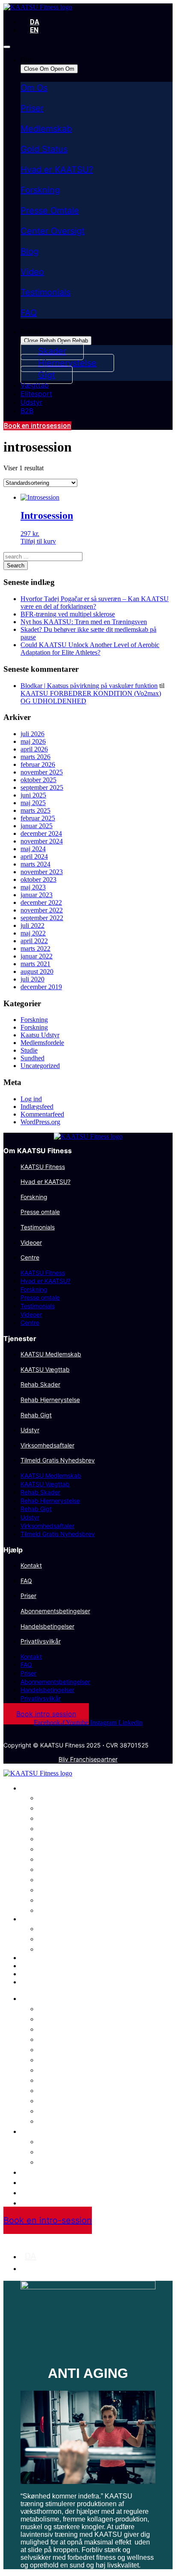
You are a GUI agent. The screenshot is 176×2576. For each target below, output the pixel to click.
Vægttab (35, 1958)
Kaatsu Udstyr (40, 1035)
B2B (27, 1982)
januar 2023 (37, 895)
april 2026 (34, 749)
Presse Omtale (50, 210)
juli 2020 (32, 979)
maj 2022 (33, 933)
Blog (29, 251)
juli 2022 (32, 925)
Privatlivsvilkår (41, 1641)
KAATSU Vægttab (45, 1369)
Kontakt (31, 1565)
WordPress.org (40, 1122)
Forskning (40, 190)
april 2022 (34, 941)
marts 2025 (35, 810)
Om (26, 1788)
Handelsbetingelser (47, 1626)
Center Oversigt (53, 231)
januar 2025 (37, 826)
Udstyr (30, 1430)
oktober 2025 (38, 780)
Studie (29, 1050)
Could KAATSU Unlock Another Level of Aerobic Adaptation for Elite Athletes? (90, 649)
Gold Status (44, 149)
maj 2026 (33, 741)
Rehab (30, 1919)
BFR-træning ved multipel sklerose (68, 614)
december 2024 (41, 833)
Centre (30, 1257)
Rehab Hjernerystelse (50, 1400)
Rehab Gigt (36, 1415)
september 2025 (42, 787)
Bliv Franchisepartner (88, 1759)
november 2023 (42, 872)
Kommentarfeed (42, 1114)
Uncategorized (40, 1066)
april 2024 (34, 856)
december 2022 (41, 902)
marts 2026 (35, 757)
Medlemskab (46, 129)
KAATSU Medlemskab (51, 1354)
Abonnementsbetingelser (55, 1611)
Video (32, 272)
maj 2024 (33, 849)
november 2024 (42, 841)
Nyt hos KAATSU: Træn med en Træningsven (84, 622)
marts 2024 (35, 864)
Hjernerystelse (67, 1938)
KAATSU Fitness (43, 1167)
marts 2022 (35, 948)
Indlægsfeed (37, 1107)
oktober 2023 (38, 879)
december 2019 (41, 987)
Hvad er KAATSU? (57, 170)
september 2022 (42, 918)
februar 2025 (38, 818)
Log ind (31, 1099)
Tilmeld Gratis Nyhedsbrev (58, 1460)
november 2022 (42, 910)
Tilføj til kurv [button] (38, 541)
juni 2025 (33, 795)
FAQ (29, 313)
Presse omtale (40, 1212)
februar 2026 (38, 764)
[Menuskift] (7, 47)
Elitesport (37, 1966)
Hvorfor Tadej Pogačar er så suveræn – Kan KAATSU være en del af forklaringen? (95, 603)
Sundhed (32, 1058)
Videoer (31, 1242)
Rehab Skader (40, 1384)
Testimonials (45, 292)
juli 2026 (32, 734)
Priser (32, 108)
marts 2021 (35, 964)
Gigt (46, 1949)
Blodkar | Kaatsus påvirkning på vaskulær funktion (89, 686)
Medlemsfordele (42, 1043)
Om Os (34, 88)
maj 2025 (33, 803)
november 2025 (42, 772)
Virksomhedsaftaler (47, 1445)
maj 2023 (33, 887)
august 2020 (37, 971)
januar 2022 (37, 956)
